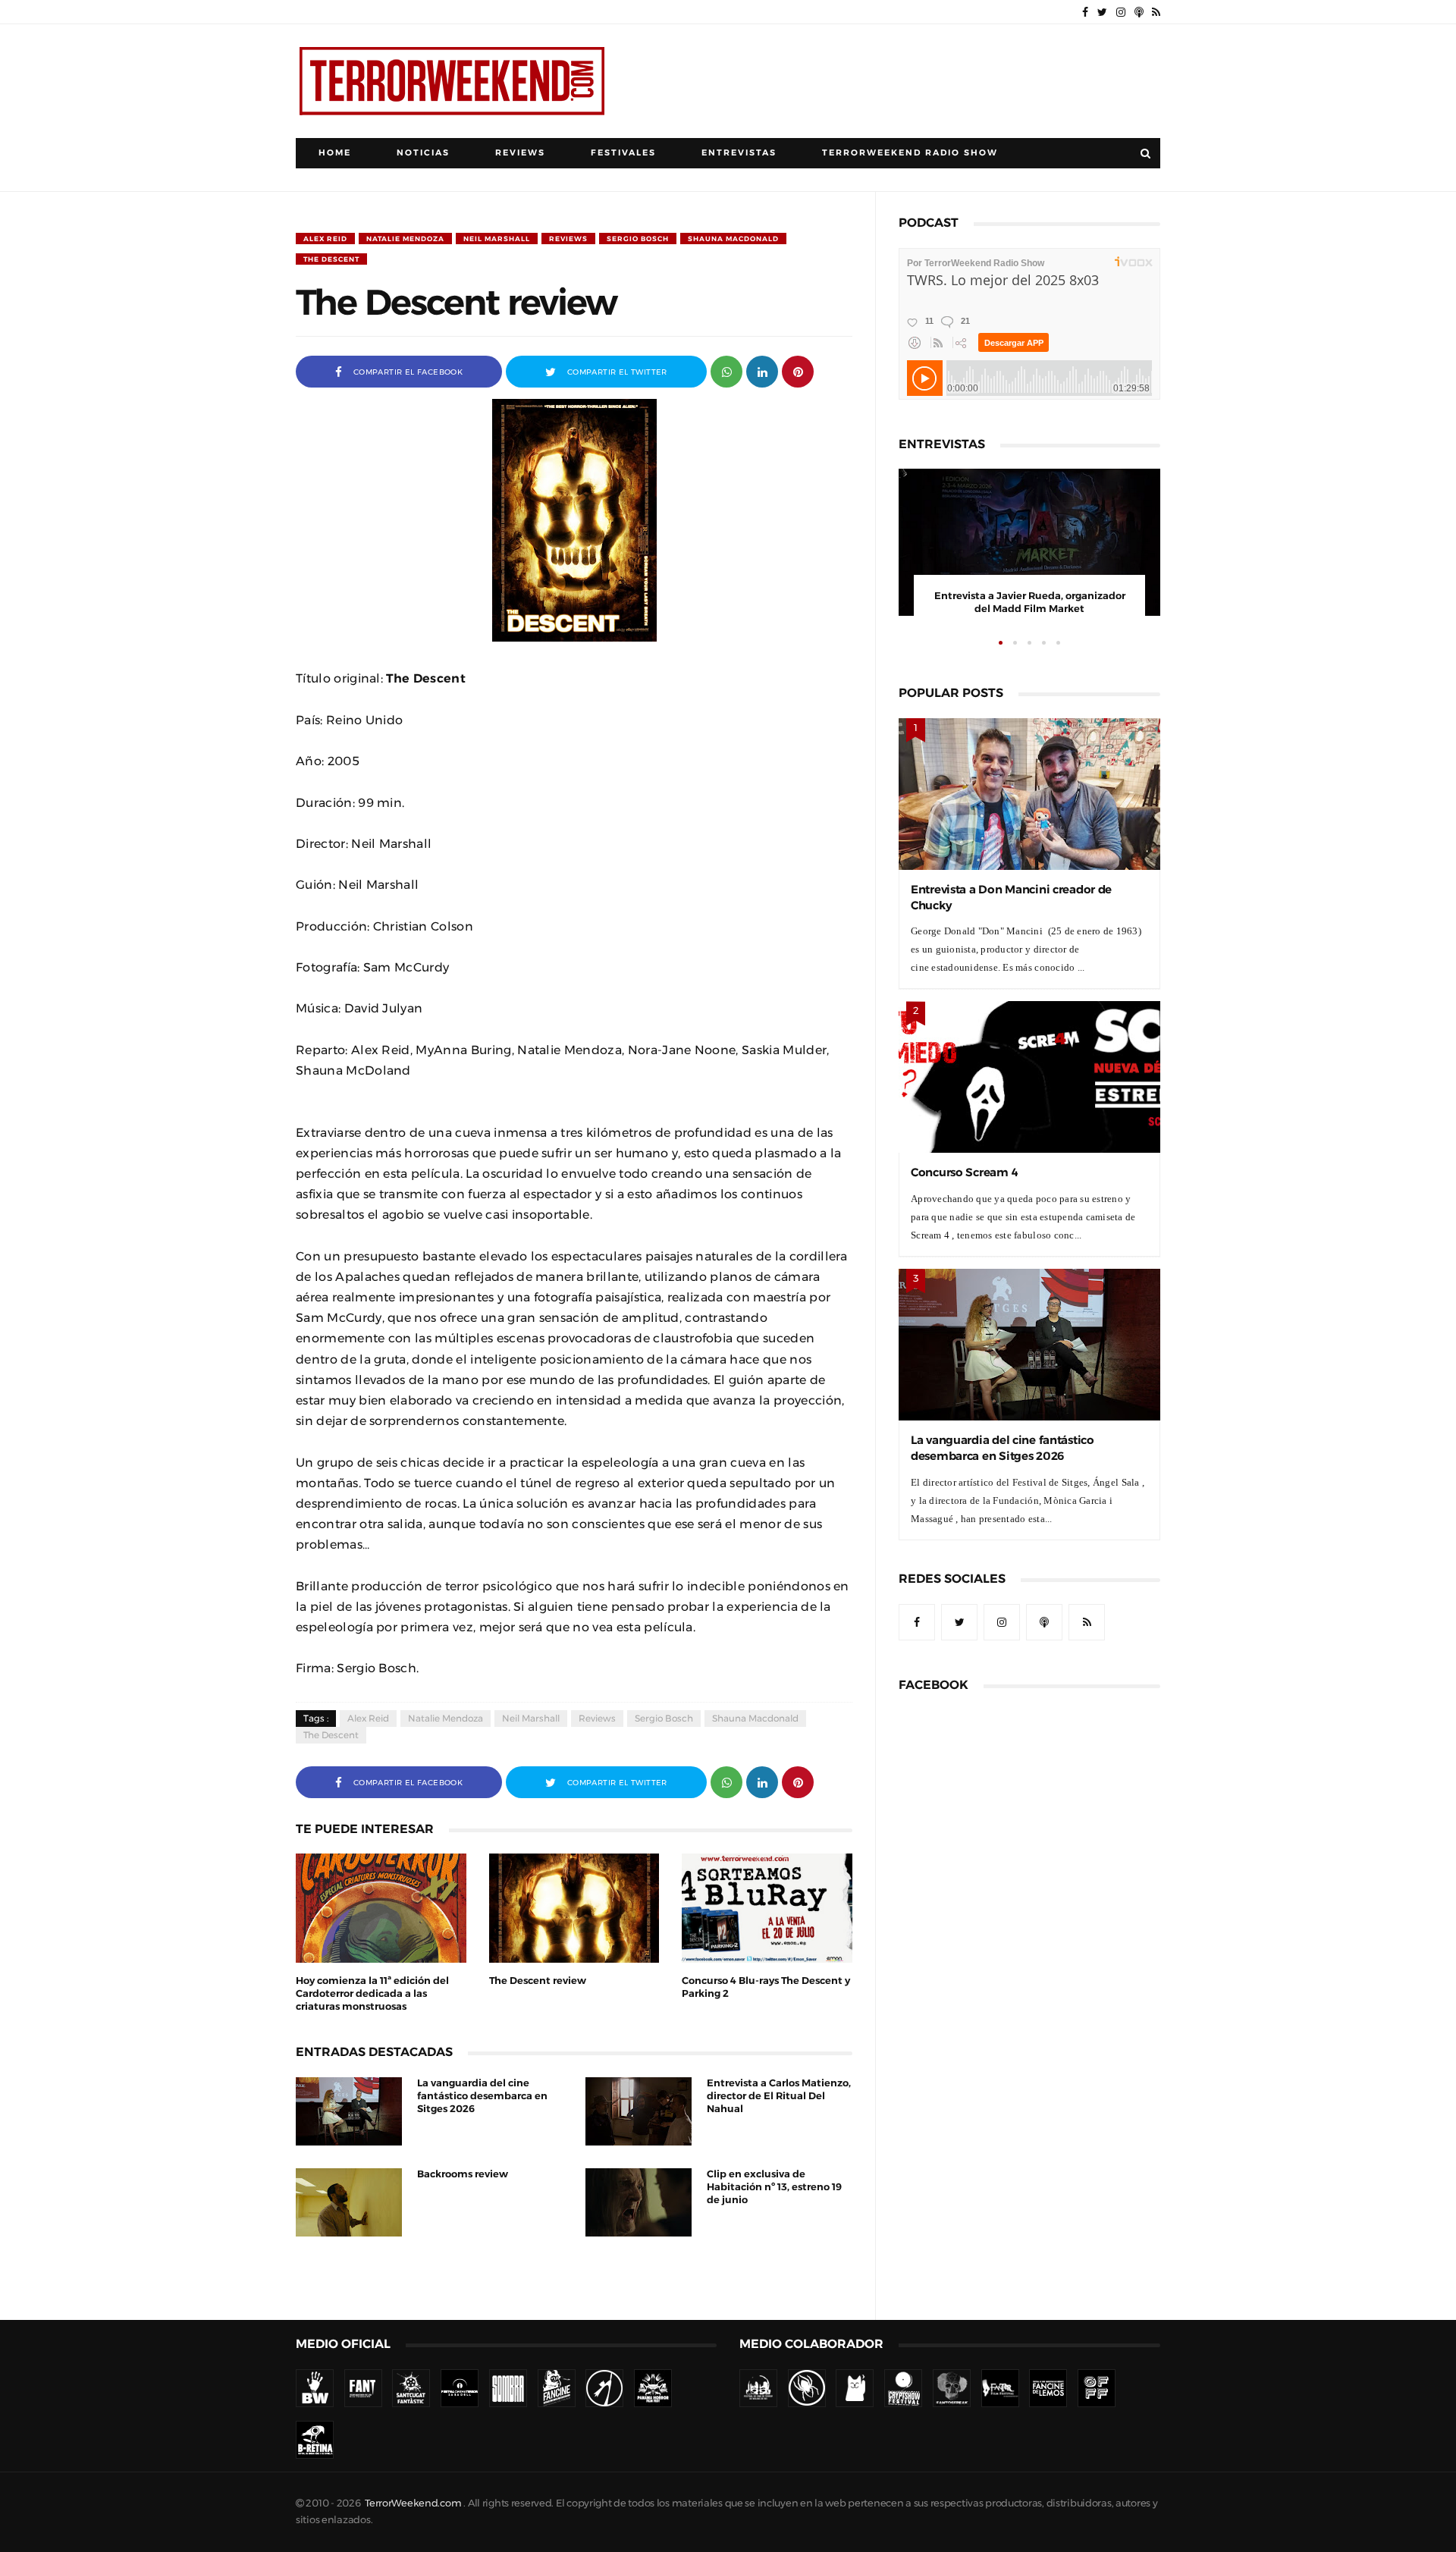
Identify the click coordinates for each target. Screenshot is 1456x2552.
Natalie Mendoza (405, 239)
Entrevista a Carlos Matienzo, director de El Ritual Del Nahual (779, 2096)
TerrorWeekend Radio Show (910, 153)
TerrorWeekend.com (413, 2503)
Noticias (423, 153)
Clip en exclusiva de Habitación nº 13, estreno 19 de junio (774, 2187)
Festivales (623, 153)
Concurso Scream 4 (964, 1172)
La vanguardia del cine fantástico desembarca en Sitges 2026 (482, 2096)
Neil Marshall (497, 239)
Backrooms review (463, 2174)
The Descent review (538, 1981)
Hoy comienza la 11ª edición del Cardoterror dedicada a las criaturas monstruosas (372, 1993)
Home (335, 153)
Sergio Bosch (638, 239)
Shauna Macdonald (733, 239)
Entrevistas (739, 153)
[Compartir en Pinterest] (798, 370)
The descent (331, 259)
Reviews (520, 153)
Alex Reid (325, 239)
